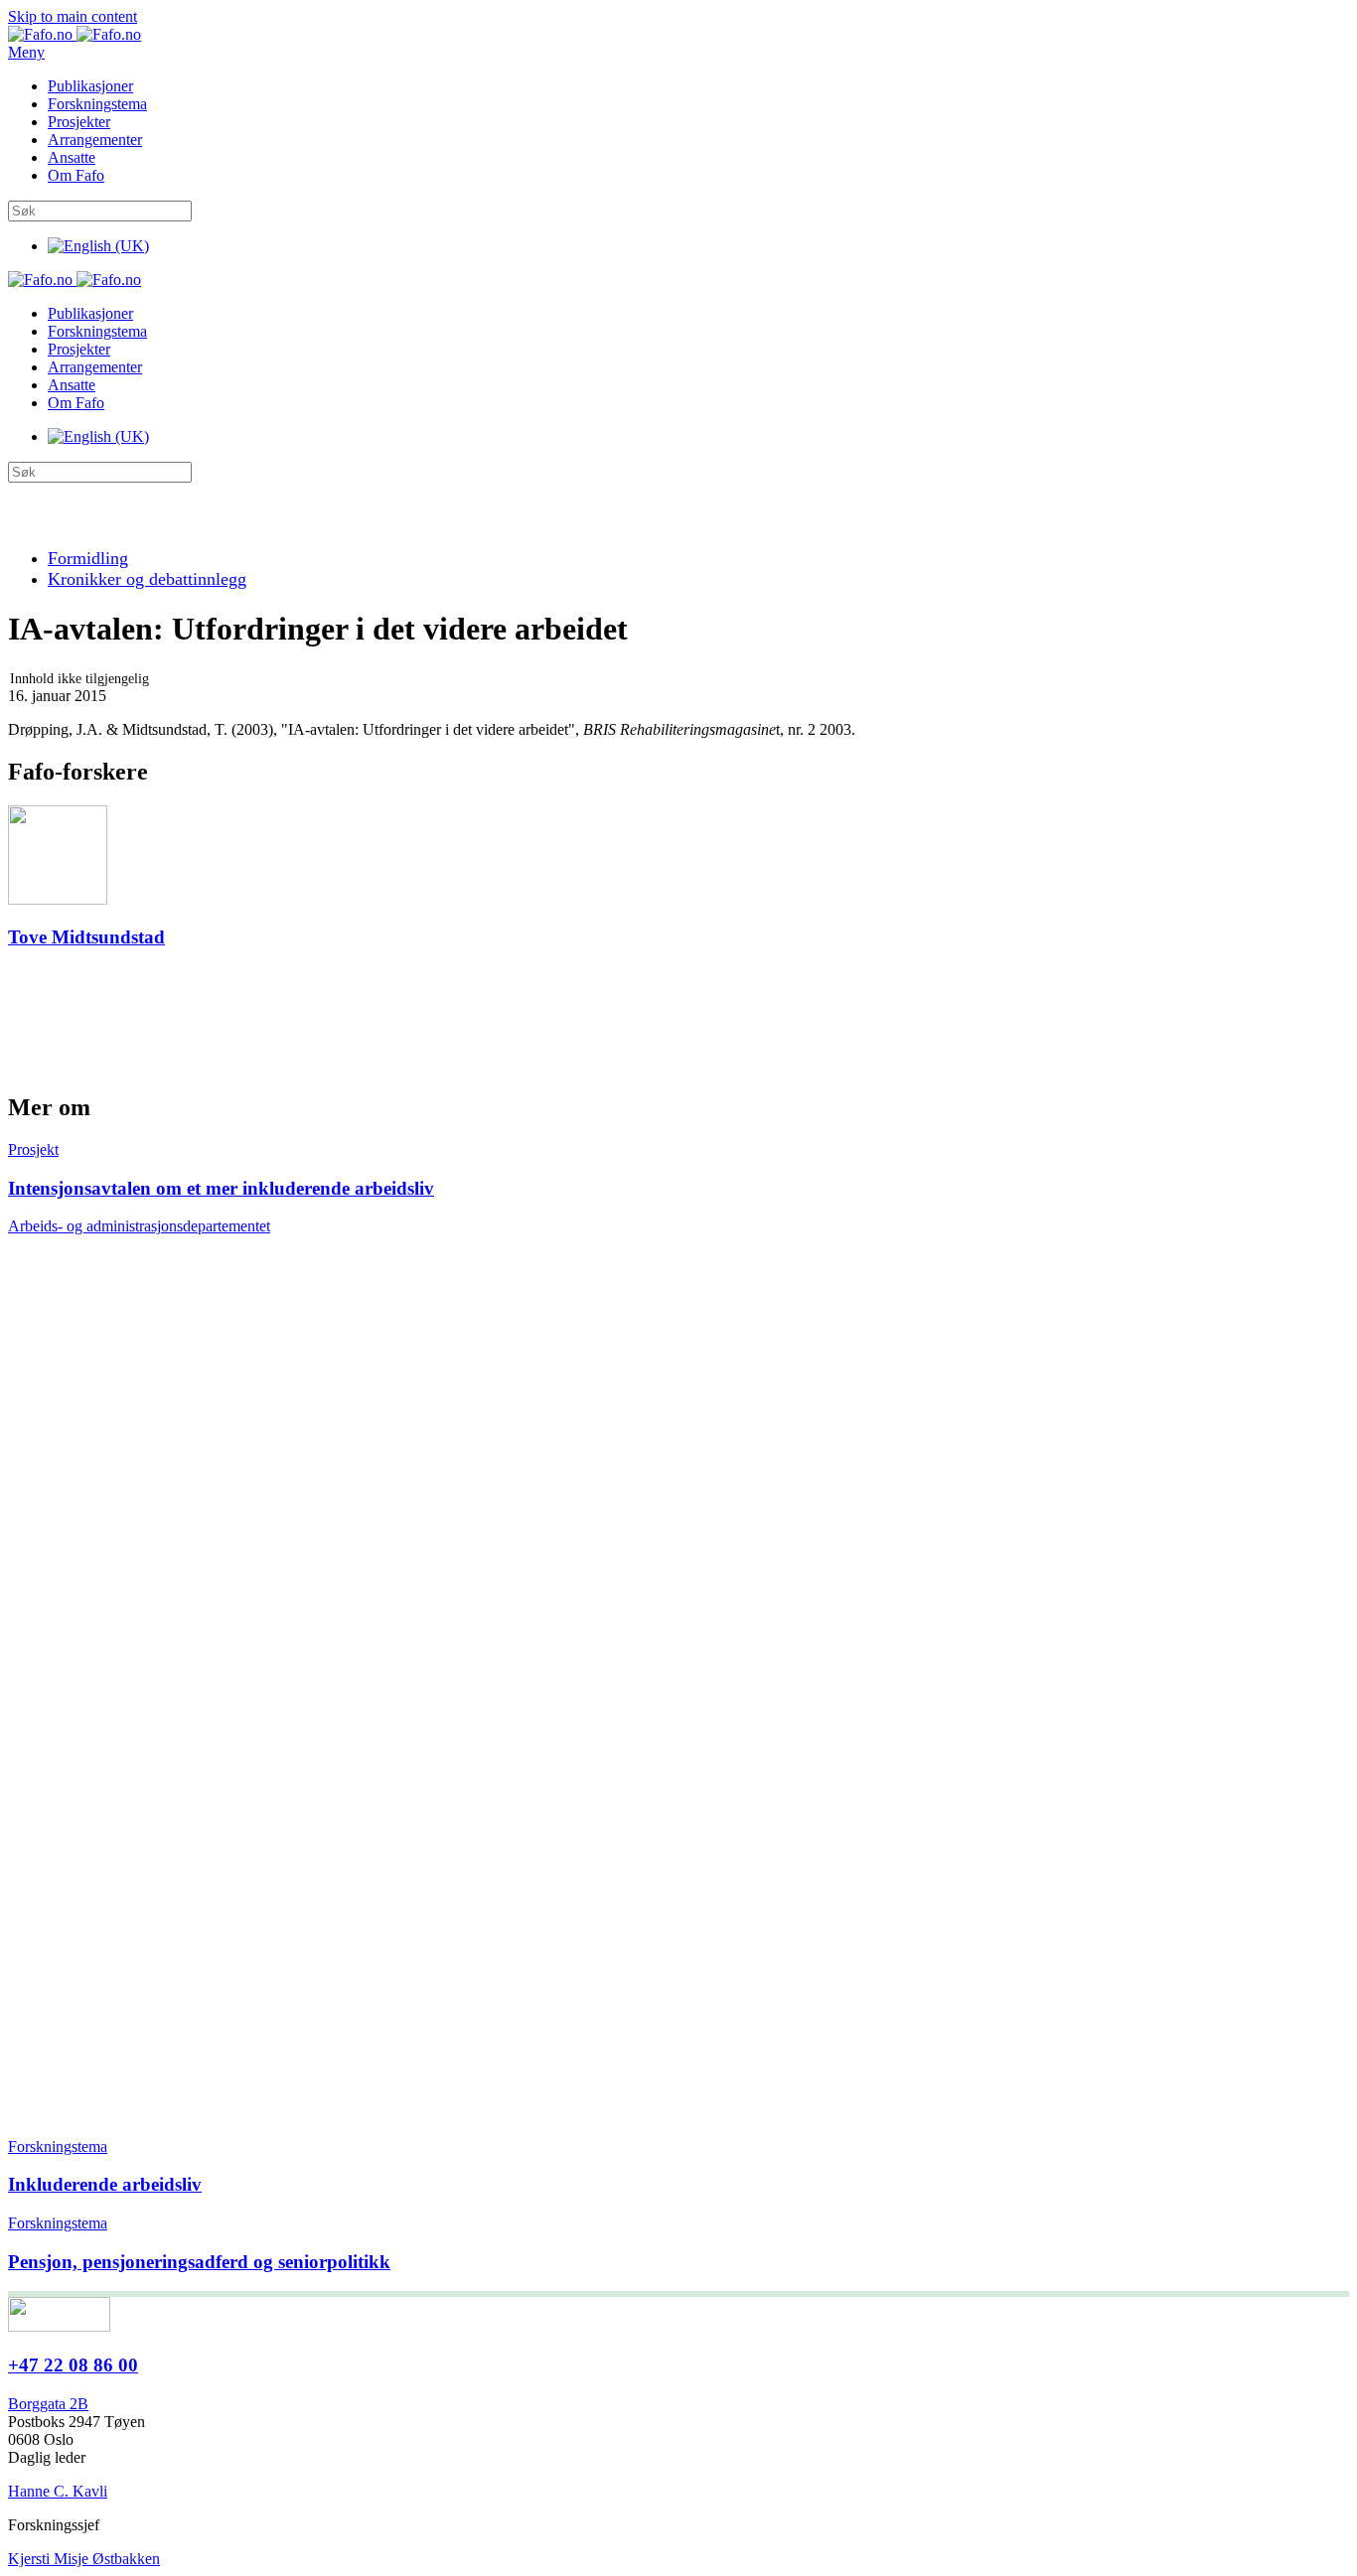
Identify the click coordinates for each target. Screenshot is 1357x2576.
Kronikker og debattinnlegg (147, 579)
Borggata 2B (48, 2404)
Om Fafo (76, 175)
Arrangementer (95, 140)
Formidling (88, 558)
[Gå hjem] (75, 34)
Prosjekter (79, 122)
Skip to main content (73, 16)
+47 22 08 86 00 (73, 2365)
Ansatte (72, 157)
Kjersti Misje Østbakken (84, 2559)
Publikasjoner (90, 86)
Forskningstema (97, 104)
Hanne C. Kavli (58, 2491)
